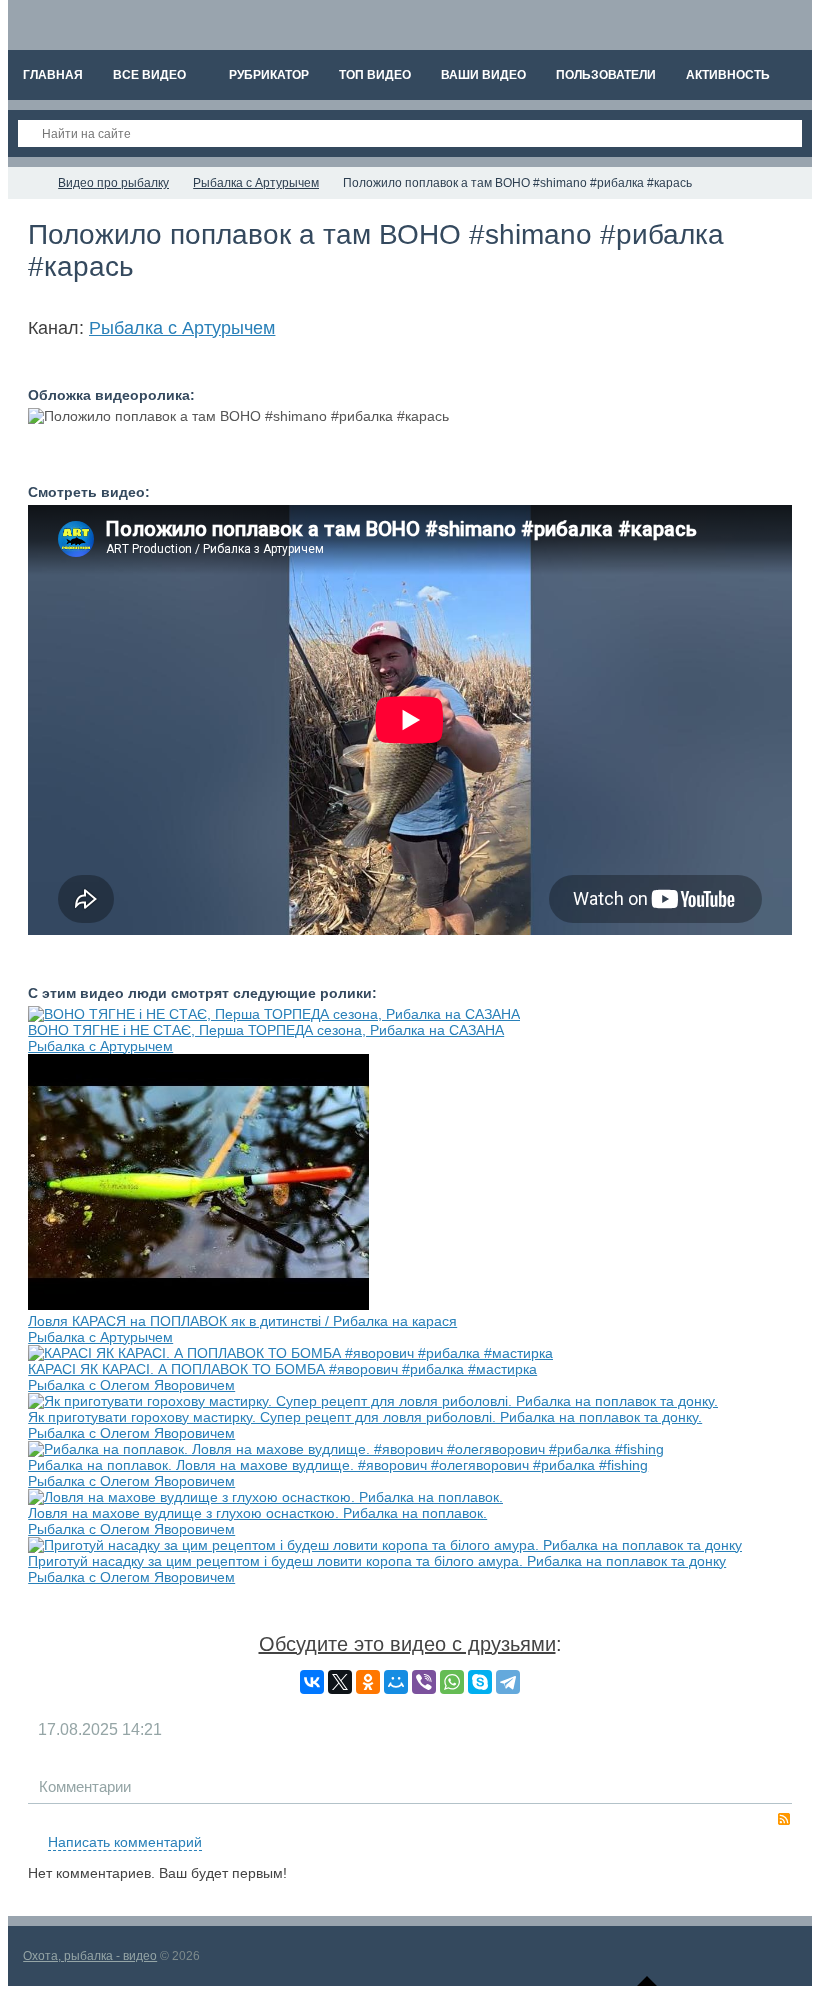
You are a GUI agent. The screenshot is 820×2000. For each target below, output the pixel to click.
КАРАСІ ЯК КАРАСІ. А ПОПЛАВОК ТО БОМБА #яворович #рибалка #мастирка (282, 1369)
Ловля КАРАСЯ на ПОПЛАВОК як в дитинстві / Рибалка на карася (242, 1321)
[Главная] (26, 183)
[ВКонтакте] (312, 1682)
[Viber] (424, 1682)
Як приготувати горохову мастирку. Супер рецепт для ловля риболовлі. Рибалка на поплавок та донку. (365, 1417)
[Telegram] (508, 1682)
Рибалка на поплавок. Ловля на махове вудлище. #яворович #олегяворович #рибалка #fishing (338, 1465)
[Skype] (480, 1682)
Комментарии (85, 1786)
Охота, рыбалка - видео (90, 1956)
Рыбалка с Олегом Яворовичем (131, 1385)
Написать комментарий (125, 1842)
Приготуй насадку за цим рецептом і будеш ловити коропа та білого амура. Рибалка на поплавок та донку (377, 1561)
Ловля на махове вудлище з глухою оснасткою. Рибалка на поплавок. (257, 1513)
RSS (784, 1819)
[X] (340, 1682)
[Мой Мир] (396, 1682)
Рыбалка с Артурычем (182, 328)
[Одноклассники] (368, 1682)
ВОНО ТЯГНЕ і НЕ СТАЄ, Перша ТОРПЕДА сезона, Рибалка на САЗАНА (266, 1030)
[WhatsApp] (452, 1682)
